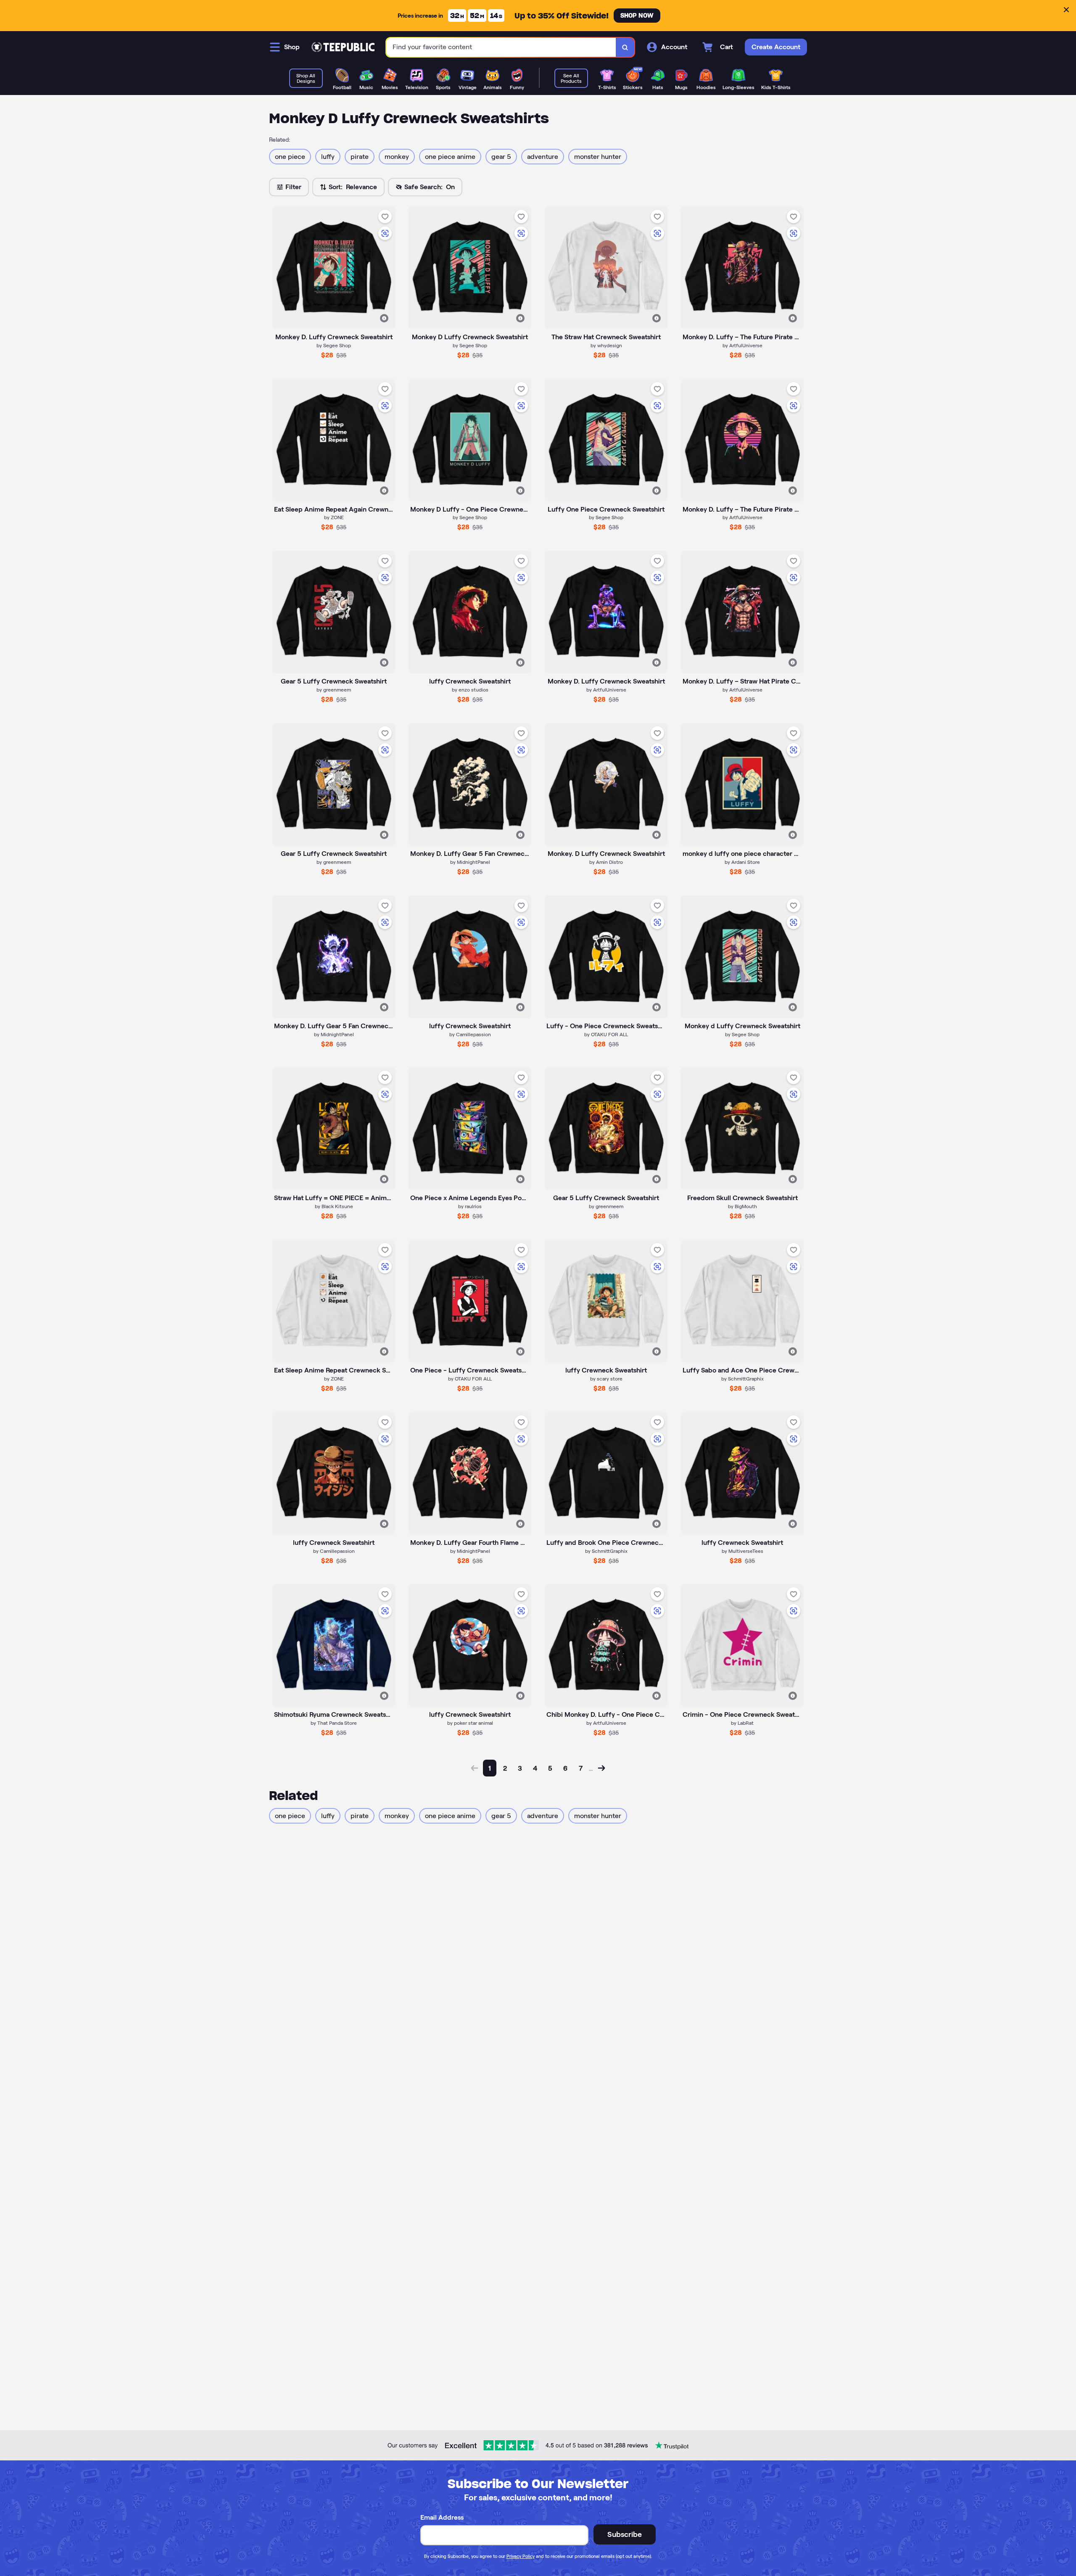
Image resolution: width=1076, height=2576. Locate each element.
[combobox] (501, 47)
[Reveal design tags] (384, 318)
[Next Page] (601, 1768)
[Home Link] (343, 47)
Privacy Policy (521, 2556)
